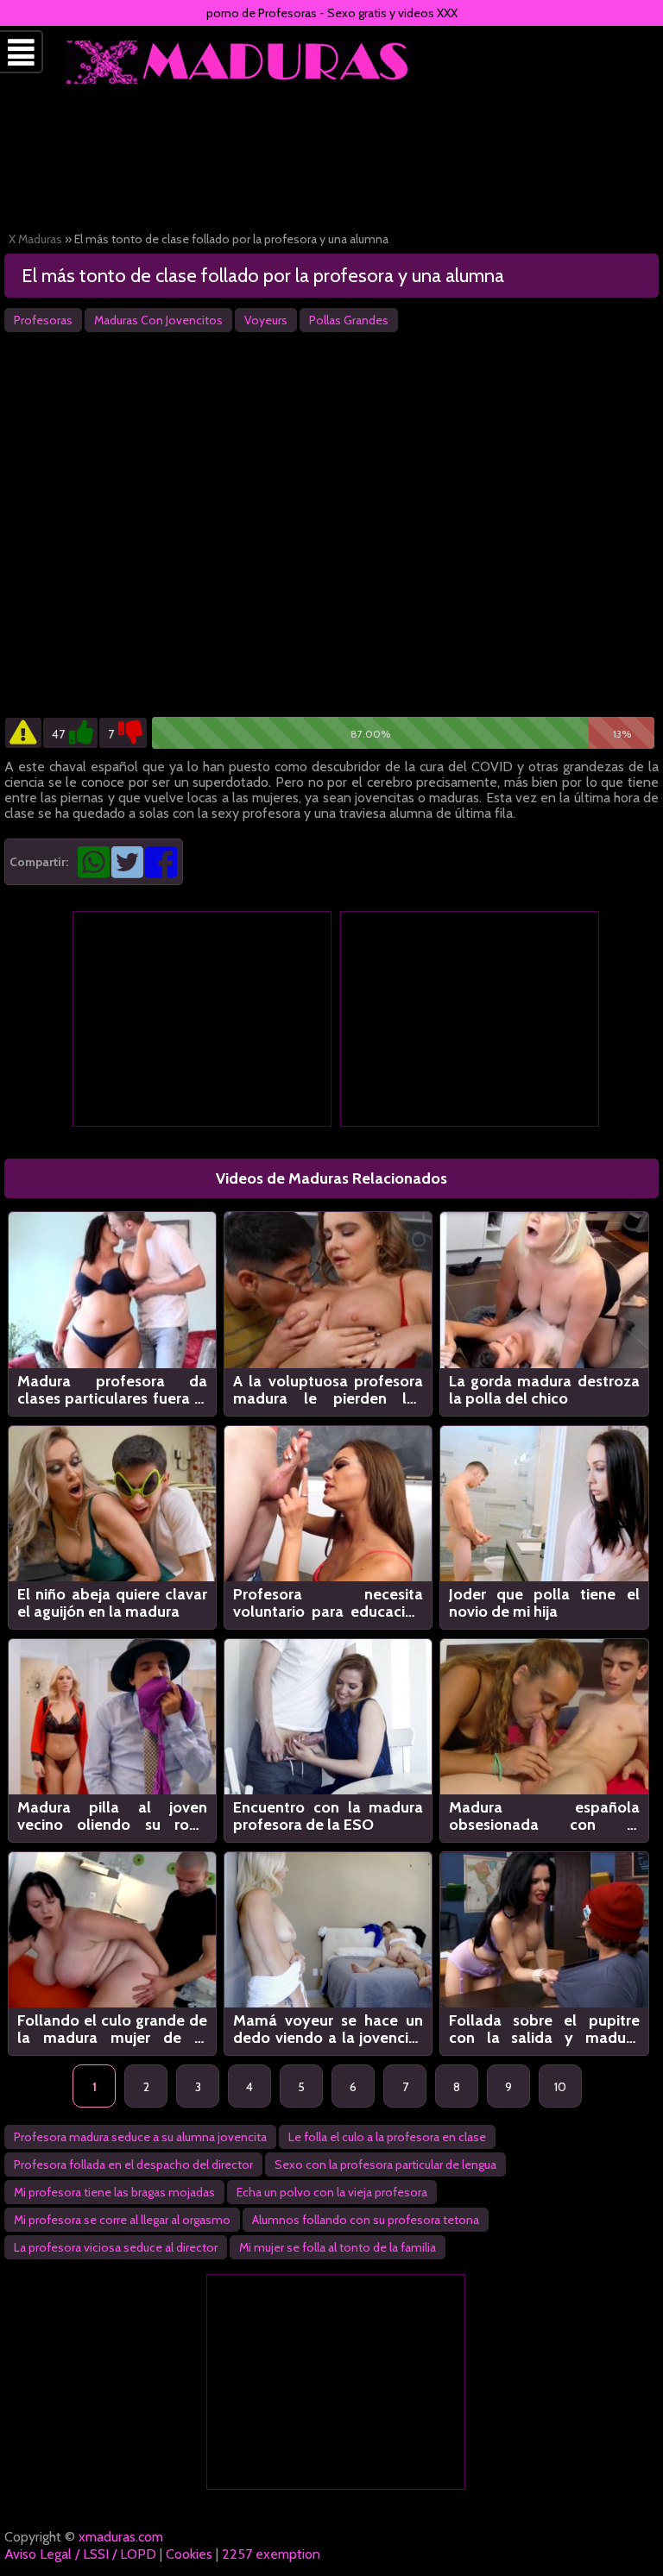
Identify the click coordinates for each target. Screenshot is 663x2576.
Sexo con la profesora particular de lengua (385, 2164)
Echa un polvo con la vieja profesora (332, 2192)
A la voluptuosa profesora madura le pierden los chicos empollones (328, 1390)
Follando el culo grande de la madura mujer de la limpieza (113, 2029)
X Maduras (35, 239)
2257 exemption (271, 2554)
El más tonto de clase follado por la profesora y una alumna (263, 276)
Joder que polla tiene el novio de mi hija (544, 1603)
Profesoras (43, 320)
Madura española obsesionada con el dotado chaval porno (544, 1816)
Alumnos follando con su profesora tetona (366, 2220)
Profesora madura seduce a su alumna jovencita (140, 2137)
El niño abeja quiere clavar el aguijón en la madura (113, 1603)
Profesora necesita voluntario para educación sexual (328, 1603)
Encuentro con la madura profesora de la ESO (328, 1816)
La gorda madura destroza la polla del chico (544, 1390)
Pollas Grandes (349, 320)
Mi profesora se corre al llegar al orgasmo (122, 2220)
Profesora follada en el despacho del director (133, 2164)
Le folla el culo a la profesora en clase (387, 2137)
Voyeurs (266, 320)
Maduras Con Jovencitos (158, 320)
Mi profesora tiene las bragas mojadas (114, 2192)
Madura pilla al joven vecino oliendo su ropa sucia (113, 1816)
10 (560, 2087)
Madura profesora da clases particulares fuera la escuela (113, 1390)
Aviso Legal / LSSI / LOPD (80, 2554)
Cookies (189, 2554)
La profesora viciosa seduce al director (116, 2247)
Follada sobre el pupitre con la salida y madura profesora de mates (544, 2029)
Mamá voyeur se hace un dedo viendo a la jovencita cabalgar (328, 2029)
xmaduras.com (121, 2537)
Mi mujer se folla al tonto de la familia (338, 2247)
